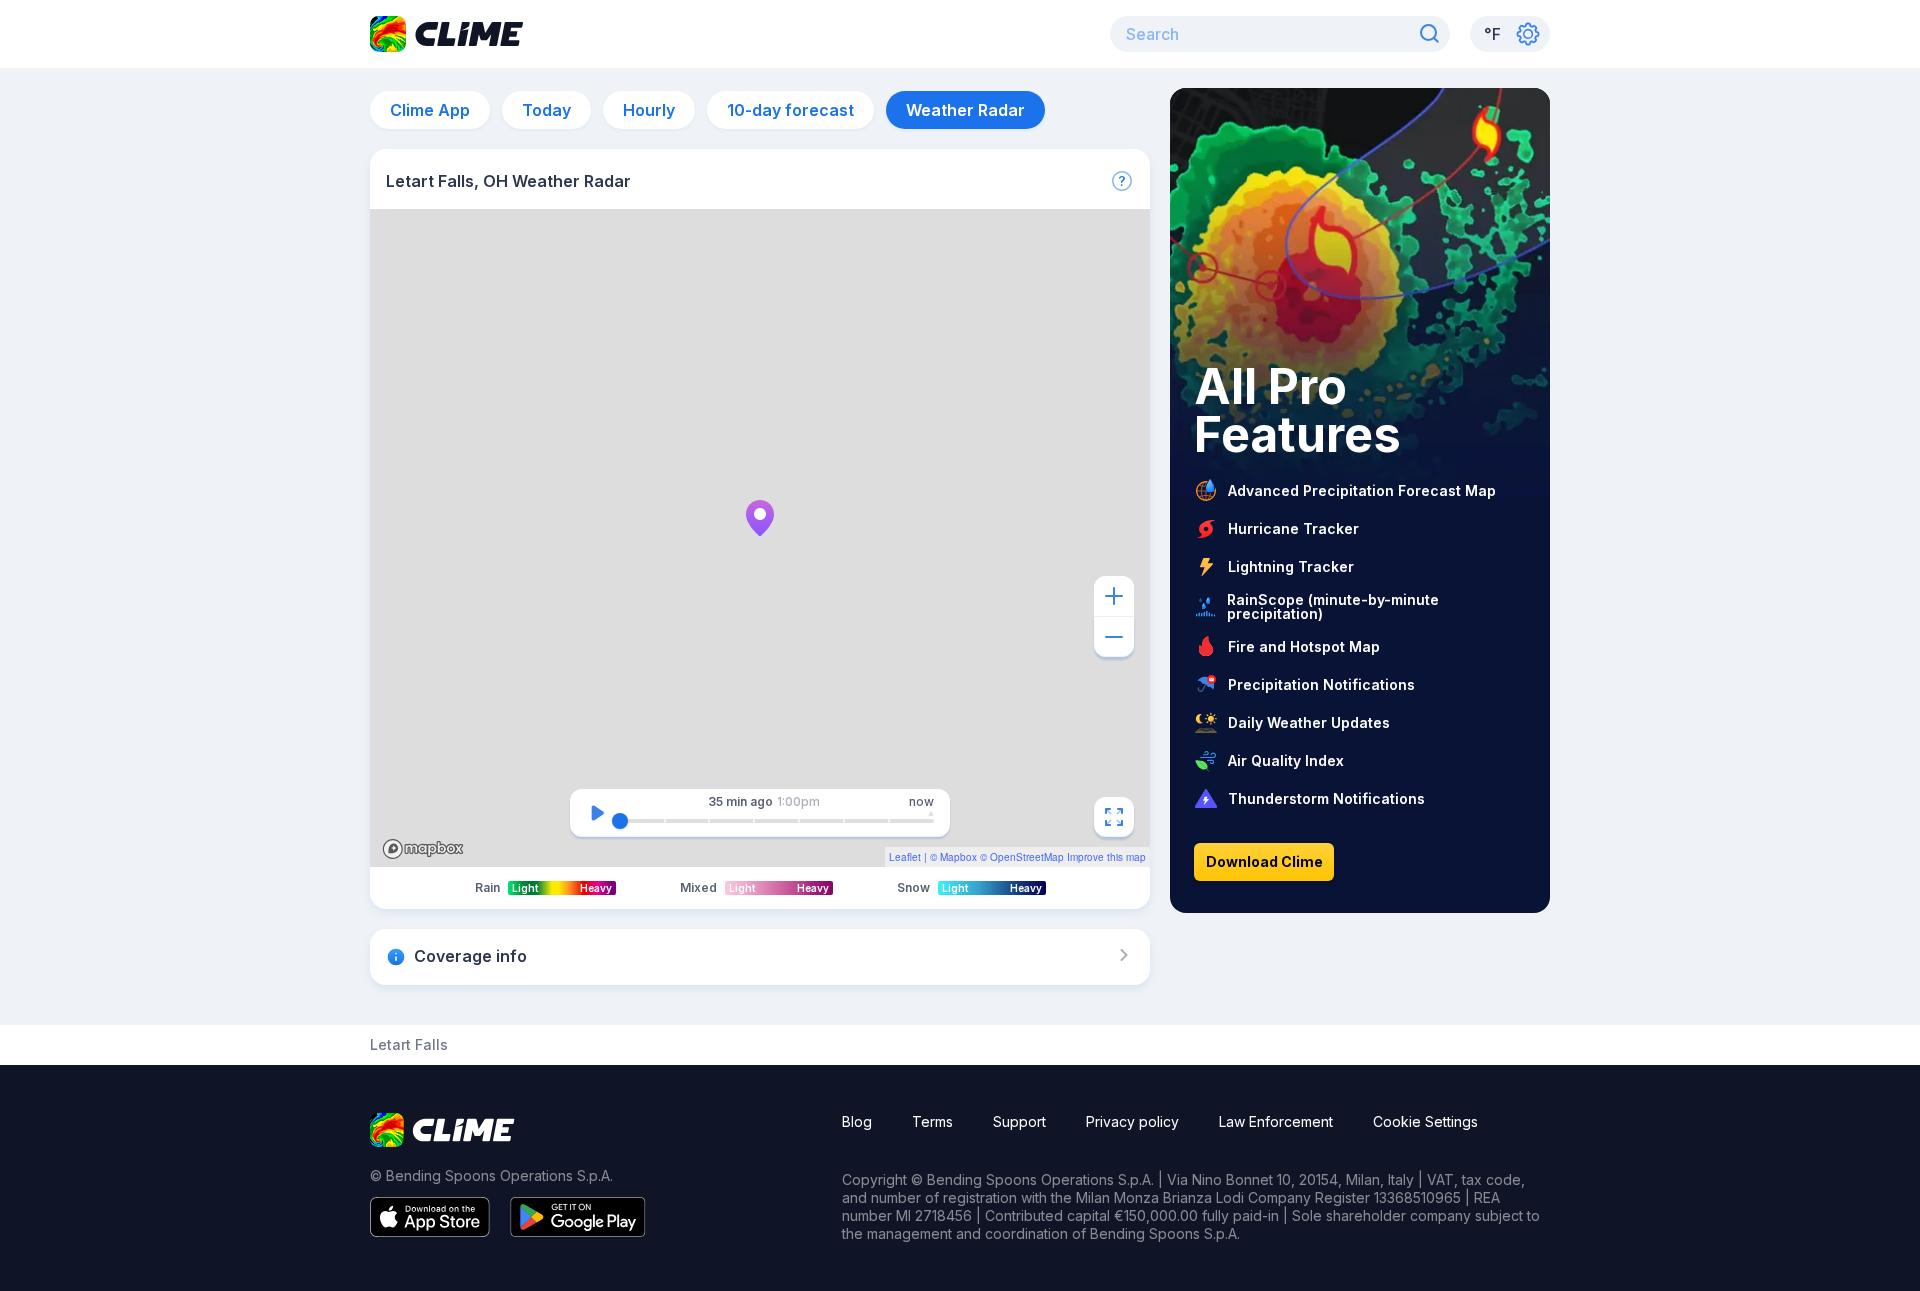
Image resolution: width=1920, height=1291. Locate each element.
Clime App (430, 110)
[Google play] (578, 1231)
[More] (1122, 181)
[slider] (620, 821)
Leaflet (905, 857)
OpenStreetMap (1027, 857)
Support (1019, 1121)
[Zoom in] (1114, 596)
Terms (932, 1121)
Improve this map (1106, 857)
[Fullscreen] (1114, 817)
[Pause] (597, 813)
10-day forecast (790, 110)
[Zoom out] (1114, 637)
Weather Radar (965, 110)
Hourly (649, 110)
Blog (857, 1121)
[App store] (430, 1231)
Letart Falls (409, 1045)
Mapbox (958, 857)
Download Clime (1264, 861)
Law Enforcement (1276, 1121)
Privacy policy (1132, 1121)
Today (546, 110)
